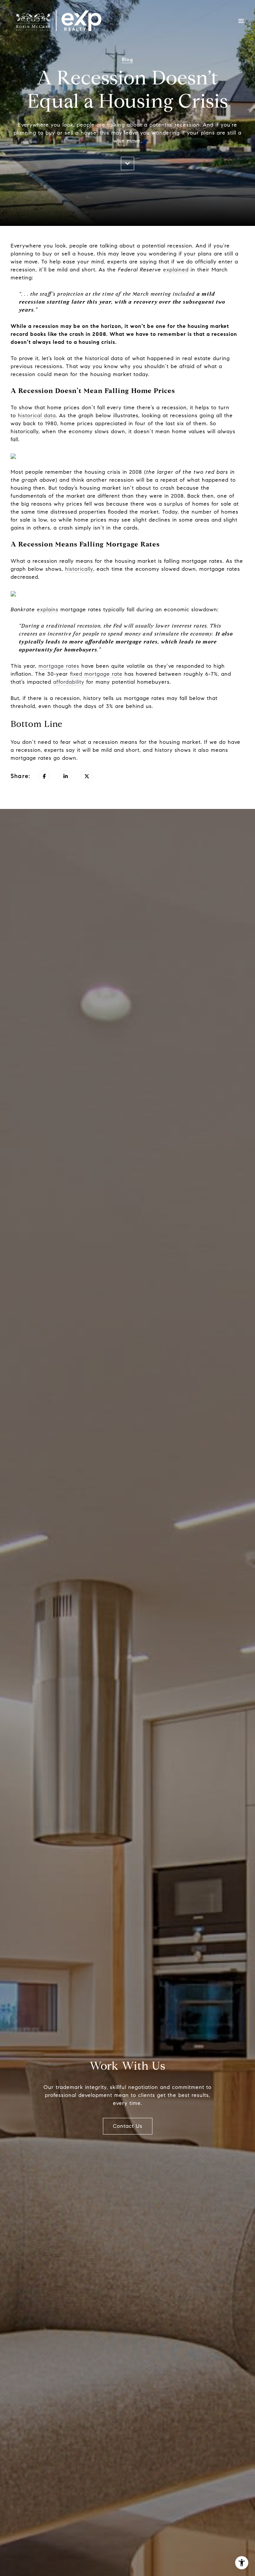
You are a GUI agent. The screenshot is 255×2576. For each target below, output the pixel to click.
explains (48, 609)
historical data (37, 415)
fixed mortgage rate (96, 674)
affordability (69, 682)
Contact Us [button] (128, 2126)
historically (79, 569)
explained (176, 270)
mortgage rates (59, 666)
